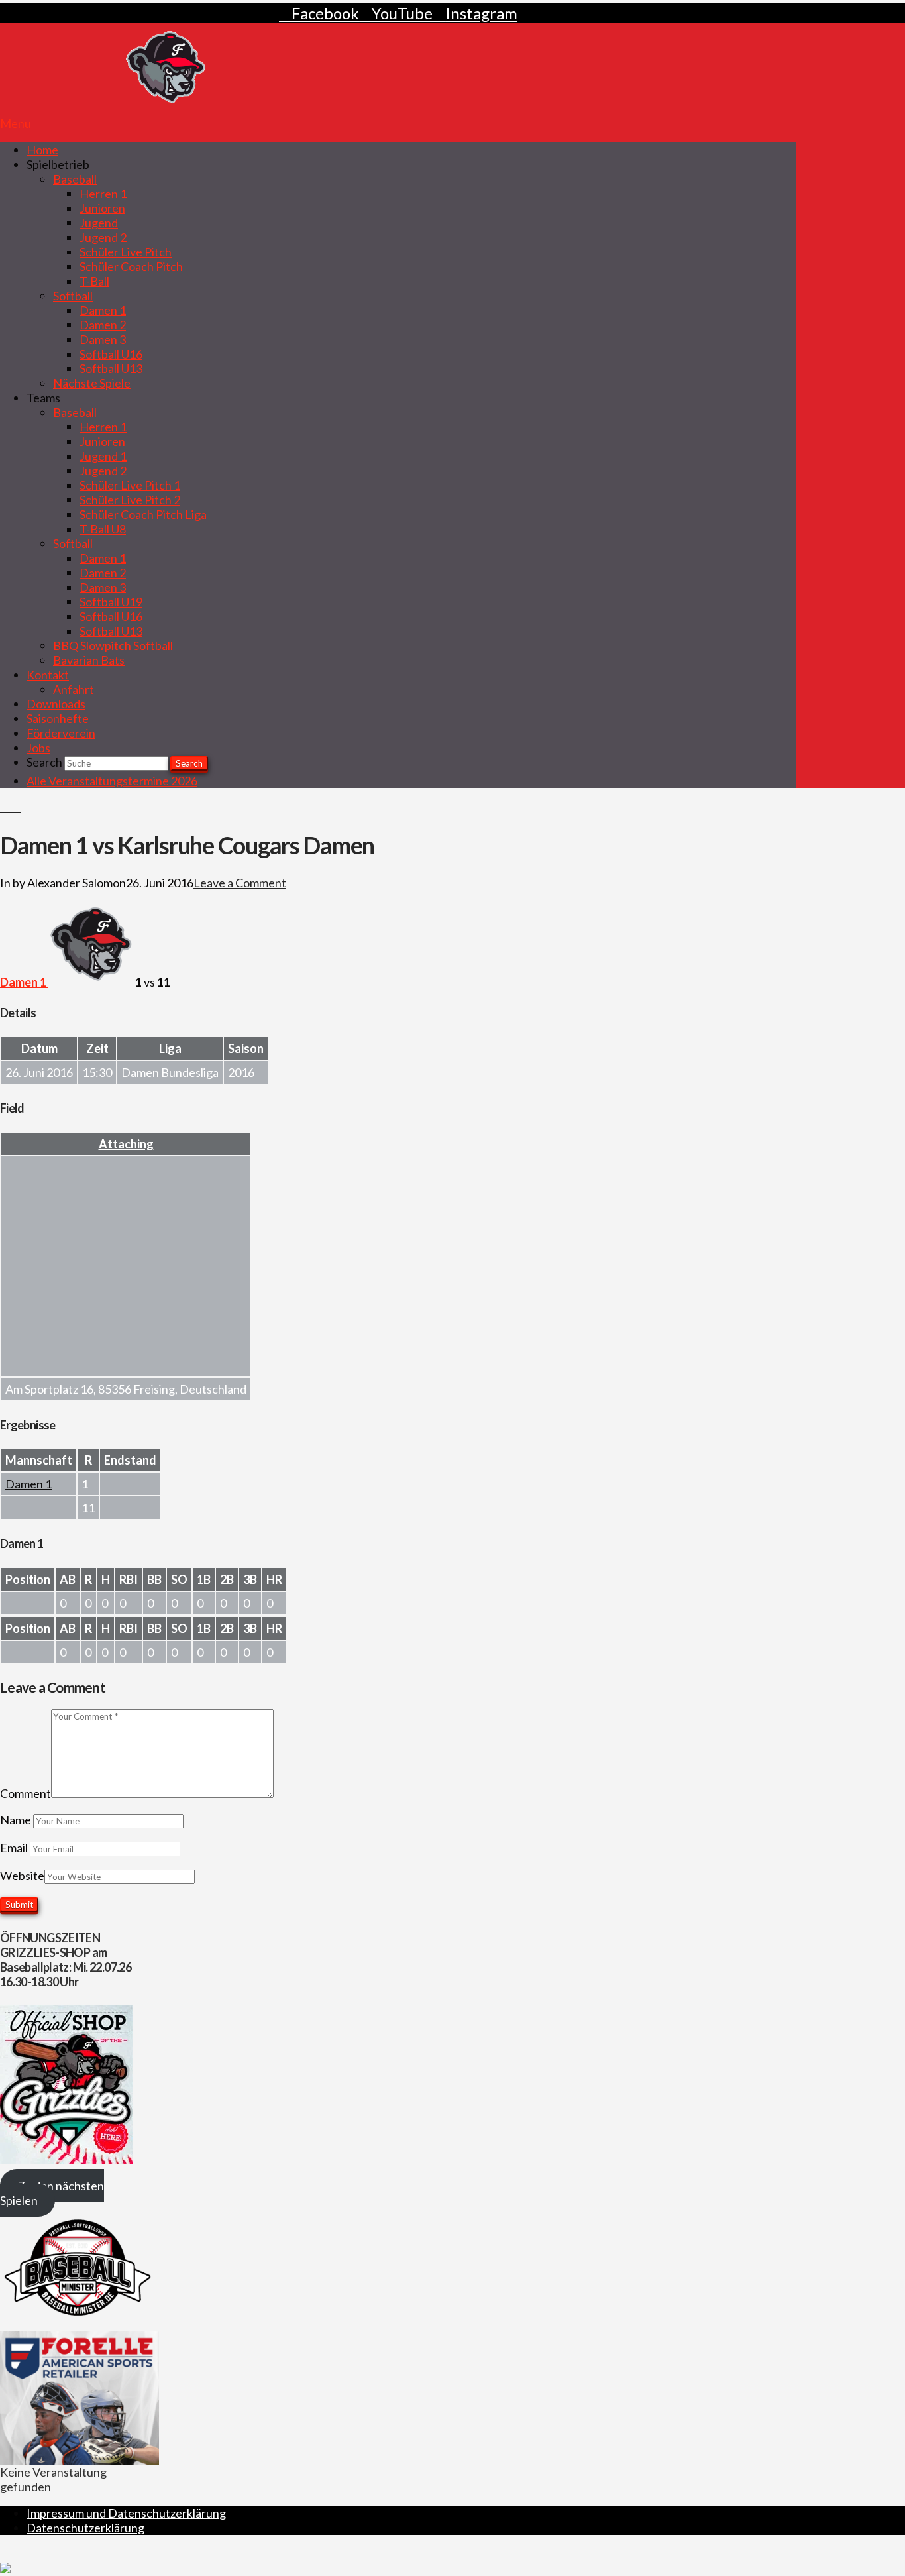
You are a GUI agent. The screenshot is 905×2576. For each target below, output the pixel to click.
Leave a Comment (240, 883)
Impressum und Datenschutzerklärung (126, 2513)
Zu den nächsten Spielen (52, 2193)
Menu (16, 123)
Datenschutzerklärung (85, 2528)
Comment (26, 1793)
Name (17, 1820)
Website (22, 1876)
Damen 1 (28, 1484)
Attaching (126, 1144)
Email (15, 1848)
